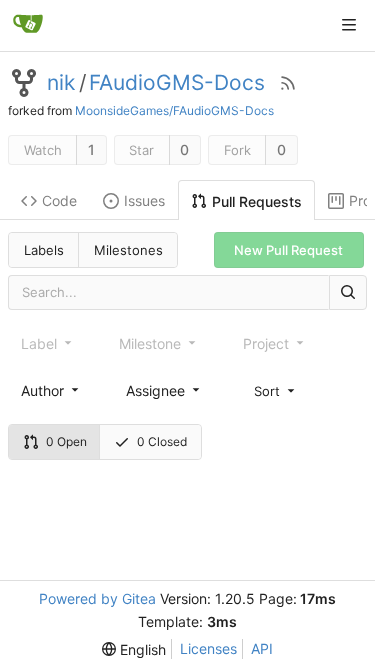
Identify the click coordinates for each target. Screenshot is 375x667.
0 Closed (162, 441)
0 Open (66, 441)
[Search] (348, 292)
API (262, 648)
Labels (44, 250)
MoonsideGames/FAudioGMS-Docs (174, 110)
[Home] (28, 25)
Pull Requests (257, 201)
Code (59, 200)
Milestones (128, 250)
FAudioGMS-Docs (177, 83)
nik (61, 83)
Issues (144, 200)
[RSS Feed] (288, 83)
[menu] (276, 390)
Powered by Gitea (97, 598)
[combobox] (51, 390)
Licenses (208, 648)
